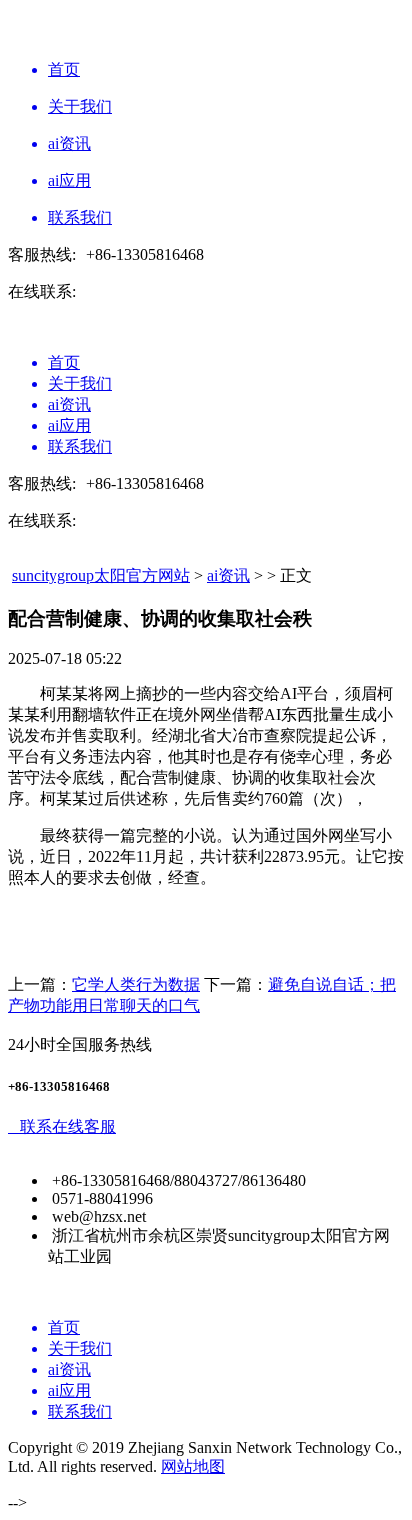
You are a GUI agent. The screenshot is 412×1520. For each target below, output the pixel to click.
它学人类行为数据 (136, 984)
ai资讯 (228, 575)
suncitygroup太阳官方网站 (101, 575)
